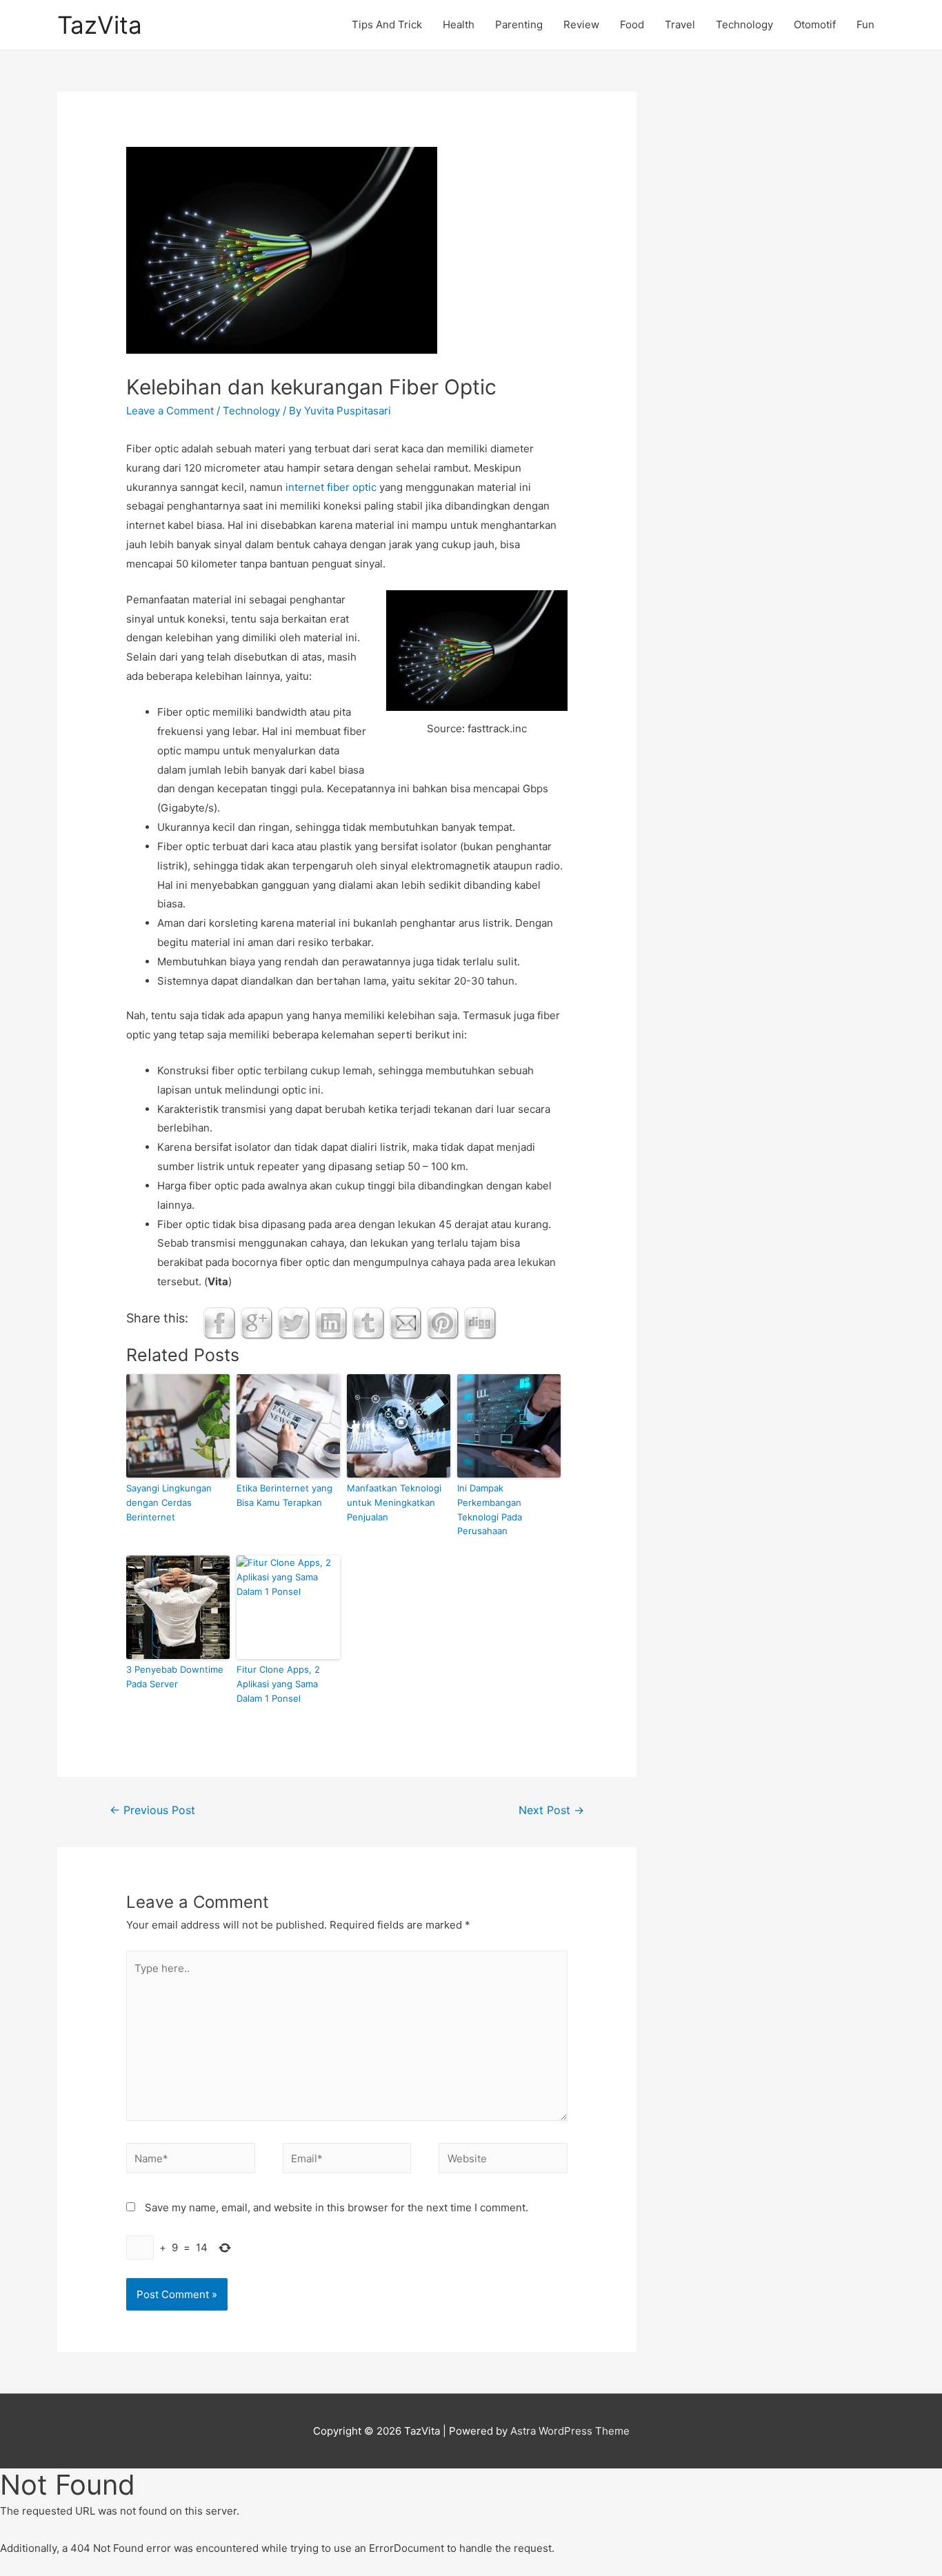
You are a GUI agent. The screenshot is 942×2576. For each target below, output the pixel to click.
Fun (865, 24)
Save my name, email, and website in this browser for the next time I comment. (337, 2207)
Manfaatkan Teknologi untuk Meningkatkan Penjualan (394, 1502)
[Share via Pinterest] (443, 1323)
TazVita (100, 25)
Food (632, 24)
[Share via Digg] (480, 1323)
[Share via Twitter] (294, 1323)
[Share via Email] (405, 1323)
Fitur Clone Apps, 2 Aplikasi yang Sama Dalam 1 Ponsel (278, 1684)
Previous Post (152, 1810)
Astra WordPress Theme (570, 2431)
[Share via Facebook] (219, 1323)
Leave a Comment (170, 411)
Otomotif (815, 24)
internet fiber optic (331, 487)
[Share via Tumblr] (368, 1323)
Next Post (551, 1810)
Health (459, 24)
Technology (744, 24)
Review (581, 24)
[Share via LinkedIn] (331, 1323)
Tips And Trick (387, 24)
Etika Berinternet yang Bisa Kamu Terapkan (284, 1495)
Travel (680, 24)
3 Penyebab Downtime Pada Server (175, 1677)
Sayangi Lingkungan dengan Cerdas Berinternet (169, 1502)
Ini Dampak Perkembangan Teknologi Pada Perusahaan (490, 1509)
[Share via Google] (257, 1323)
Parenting (519, 24)
